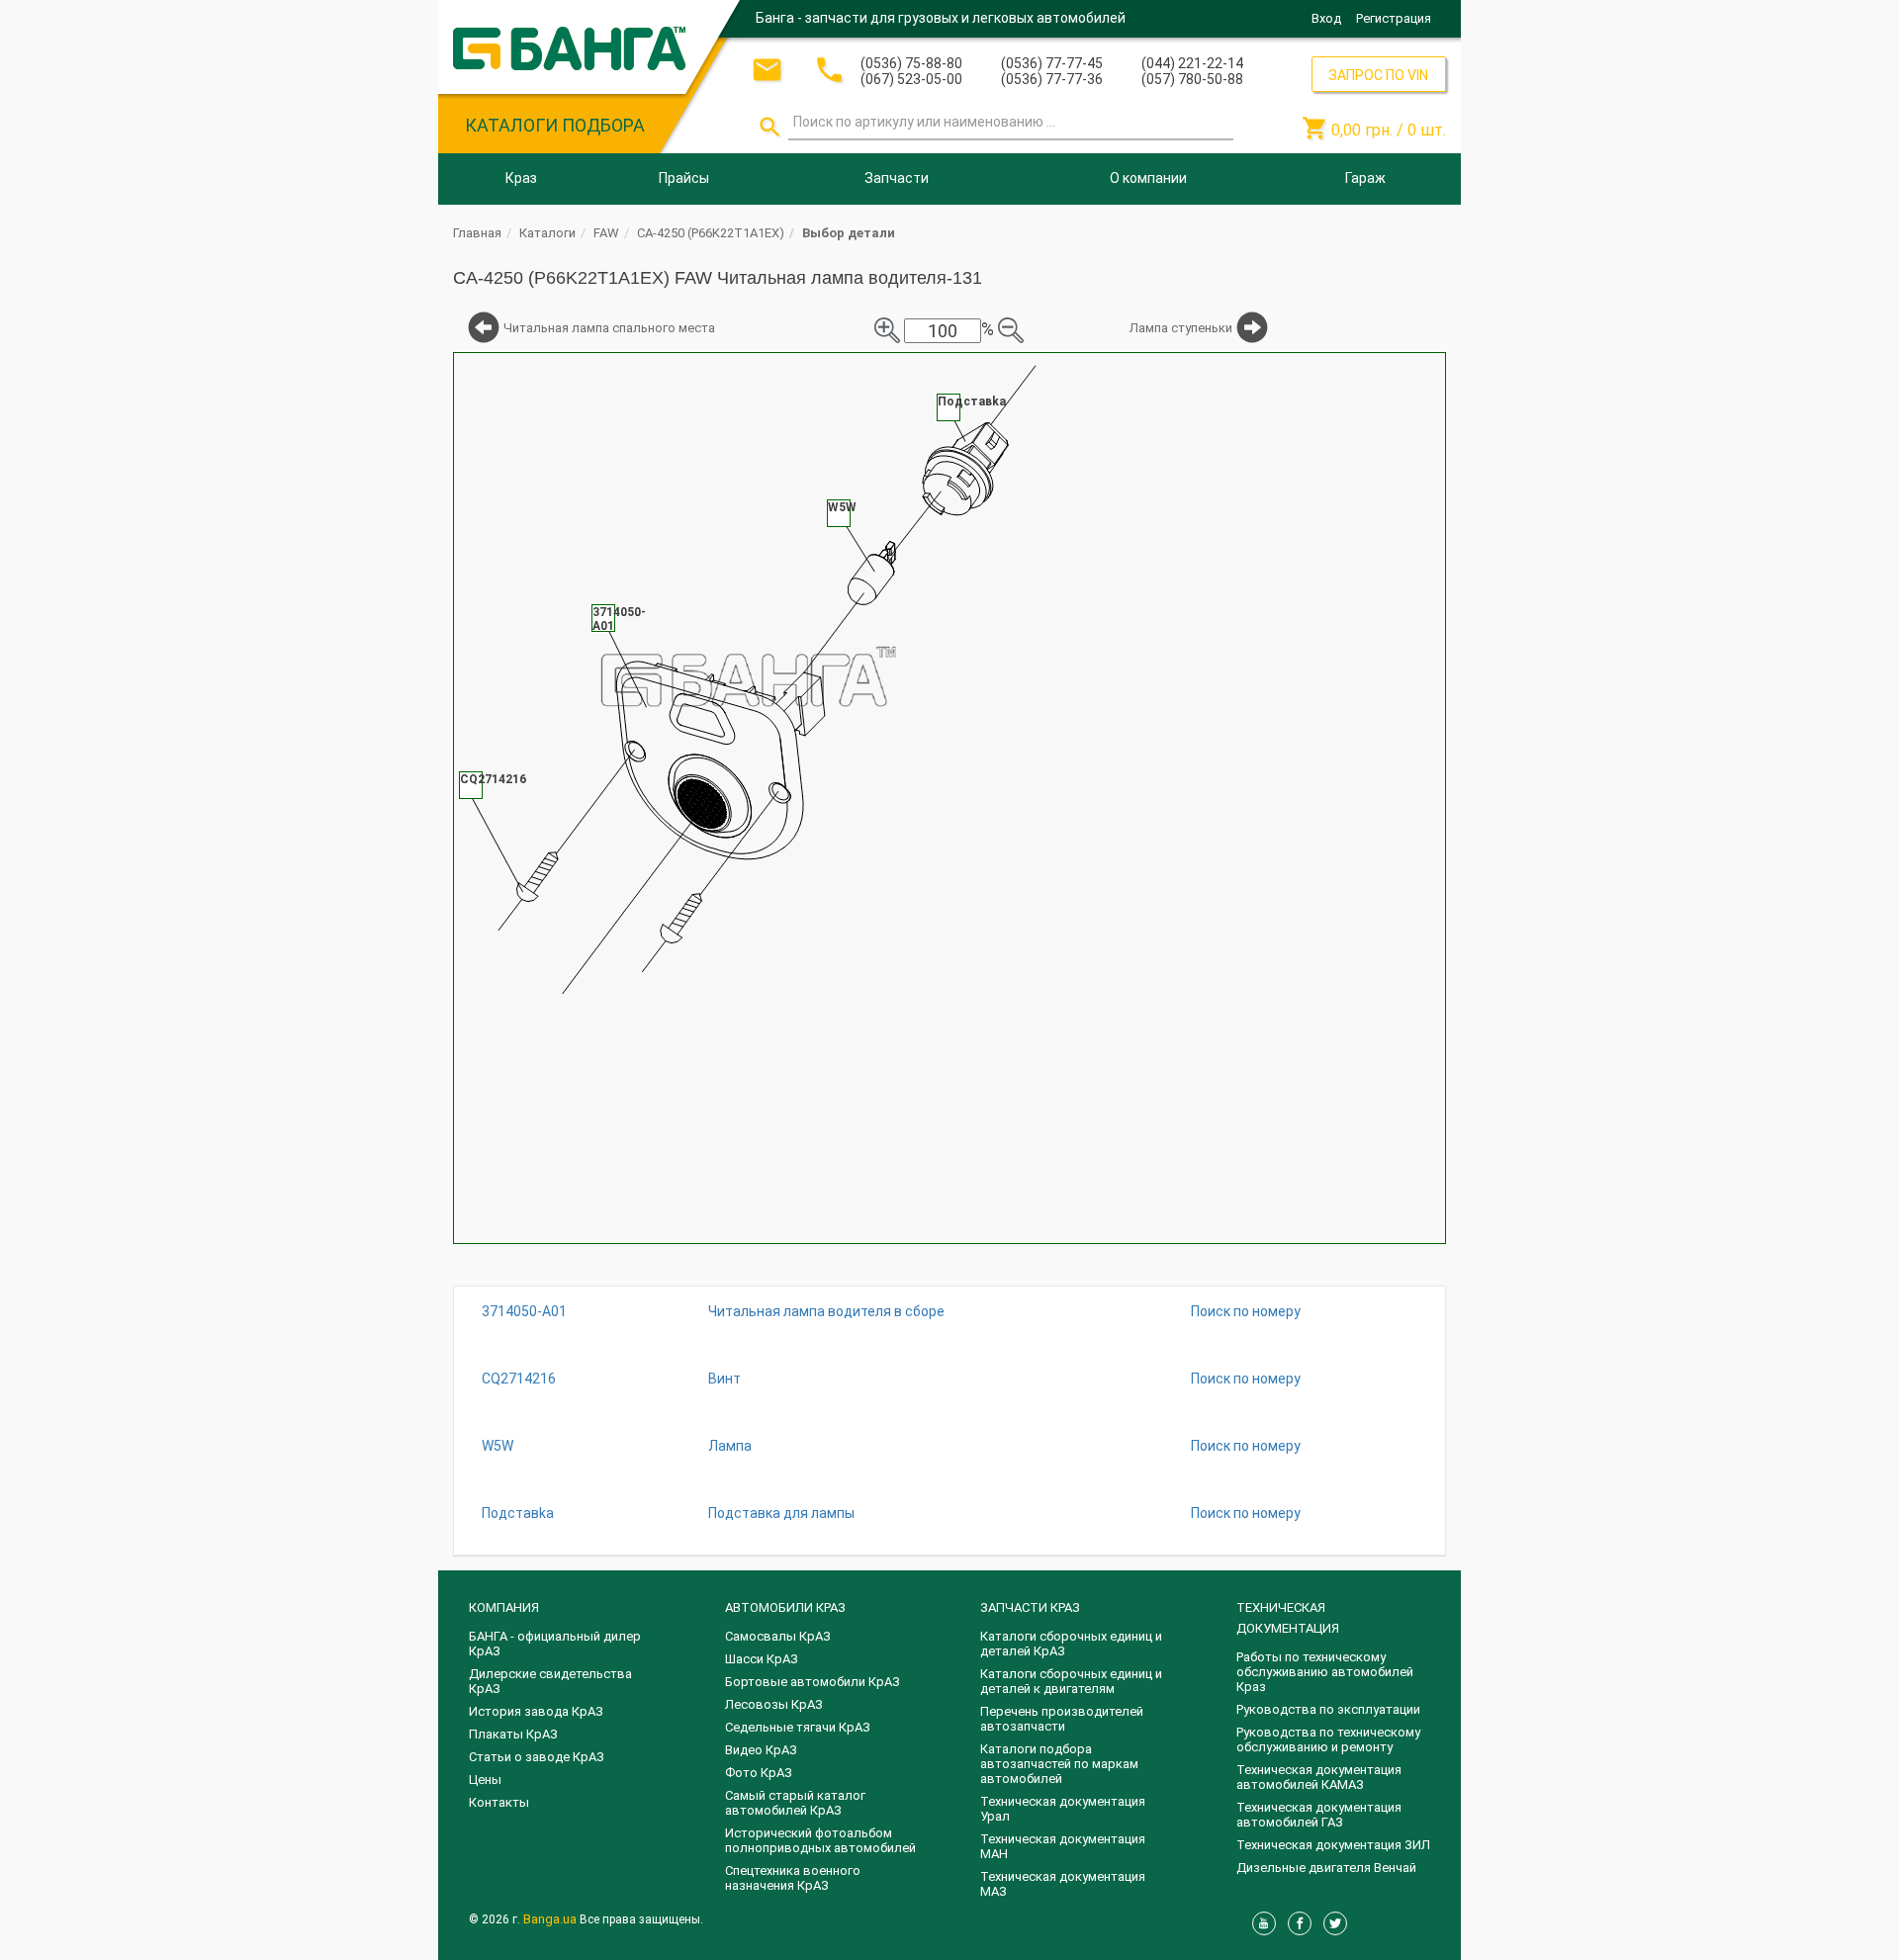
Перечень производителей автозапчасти (1062, 1719)
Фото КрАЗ (759, 1773)
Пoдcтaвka (518, 1513)
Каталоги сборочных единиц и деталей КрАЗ (1071, 1644)
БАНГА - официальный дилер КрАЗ (555, 1644)
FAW (606, 233)
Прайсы (684, 178)
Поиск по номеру (1246, 1311)
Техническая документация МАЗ (1063, 1884)
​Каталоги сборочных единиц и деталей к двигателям (1071, 1681)
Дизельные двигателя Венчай (1326, 1868)
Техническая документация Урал (1063, 1809)
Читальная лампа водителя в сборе (826, 1311)
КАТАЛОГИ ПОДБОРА (555, 125)
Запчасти (897, 178)
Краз (521, 178)
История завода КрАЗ (536, 1711)
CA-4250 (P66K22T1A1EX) (711, 233)
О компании (1148, 178)
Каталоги (547, 233)
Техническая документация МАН (1063, 1846)
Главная (477, 233)
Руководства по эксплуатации (1328, 1709)
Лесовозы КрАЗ (774, 1704)
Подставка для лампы (781, 1513)
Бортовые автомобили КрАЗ (813, 1682)
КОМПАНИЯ (504, 1607)
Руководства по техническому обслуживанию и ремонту (1328, 1739)
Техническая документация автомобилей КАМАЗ (1319, 1777)
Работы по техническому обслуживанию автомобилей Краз (1325, 1672)
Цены (485, 1780)
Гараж (1365, 178)
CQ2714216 (519, 1379)
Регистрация (1394, 18)
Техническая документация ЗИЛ (1333, 1845)
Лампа (730, 1446)
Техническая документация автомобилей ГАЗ (1319, 1815)
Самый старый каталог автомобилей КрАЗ (795, 1803)
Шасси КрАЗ (762, 1659)
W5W (497, 1446)
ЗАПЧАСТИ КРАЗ (1030, 1607)
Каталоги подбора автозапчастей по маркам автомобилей (1059, 1764)
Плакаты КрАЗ (513, 1734)
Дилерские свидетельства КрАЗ (550, 1681)
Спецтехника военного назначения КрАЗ (793, 1878)
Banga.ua (551, 1919)
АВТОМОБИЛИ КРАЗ (785, 1607)
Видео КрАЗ (761, 1750)
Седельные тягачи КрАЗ (798, 1727)
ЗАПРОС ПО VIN (1378, 75)
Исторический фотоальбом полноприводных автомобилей (820, 1840)
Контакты (499, 1802)
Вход (1326, 18)
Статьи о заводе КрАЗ (537, 1757)
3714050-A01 (524, 1311)
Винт (724, 1379)
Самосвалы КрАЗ (778, 1636)
